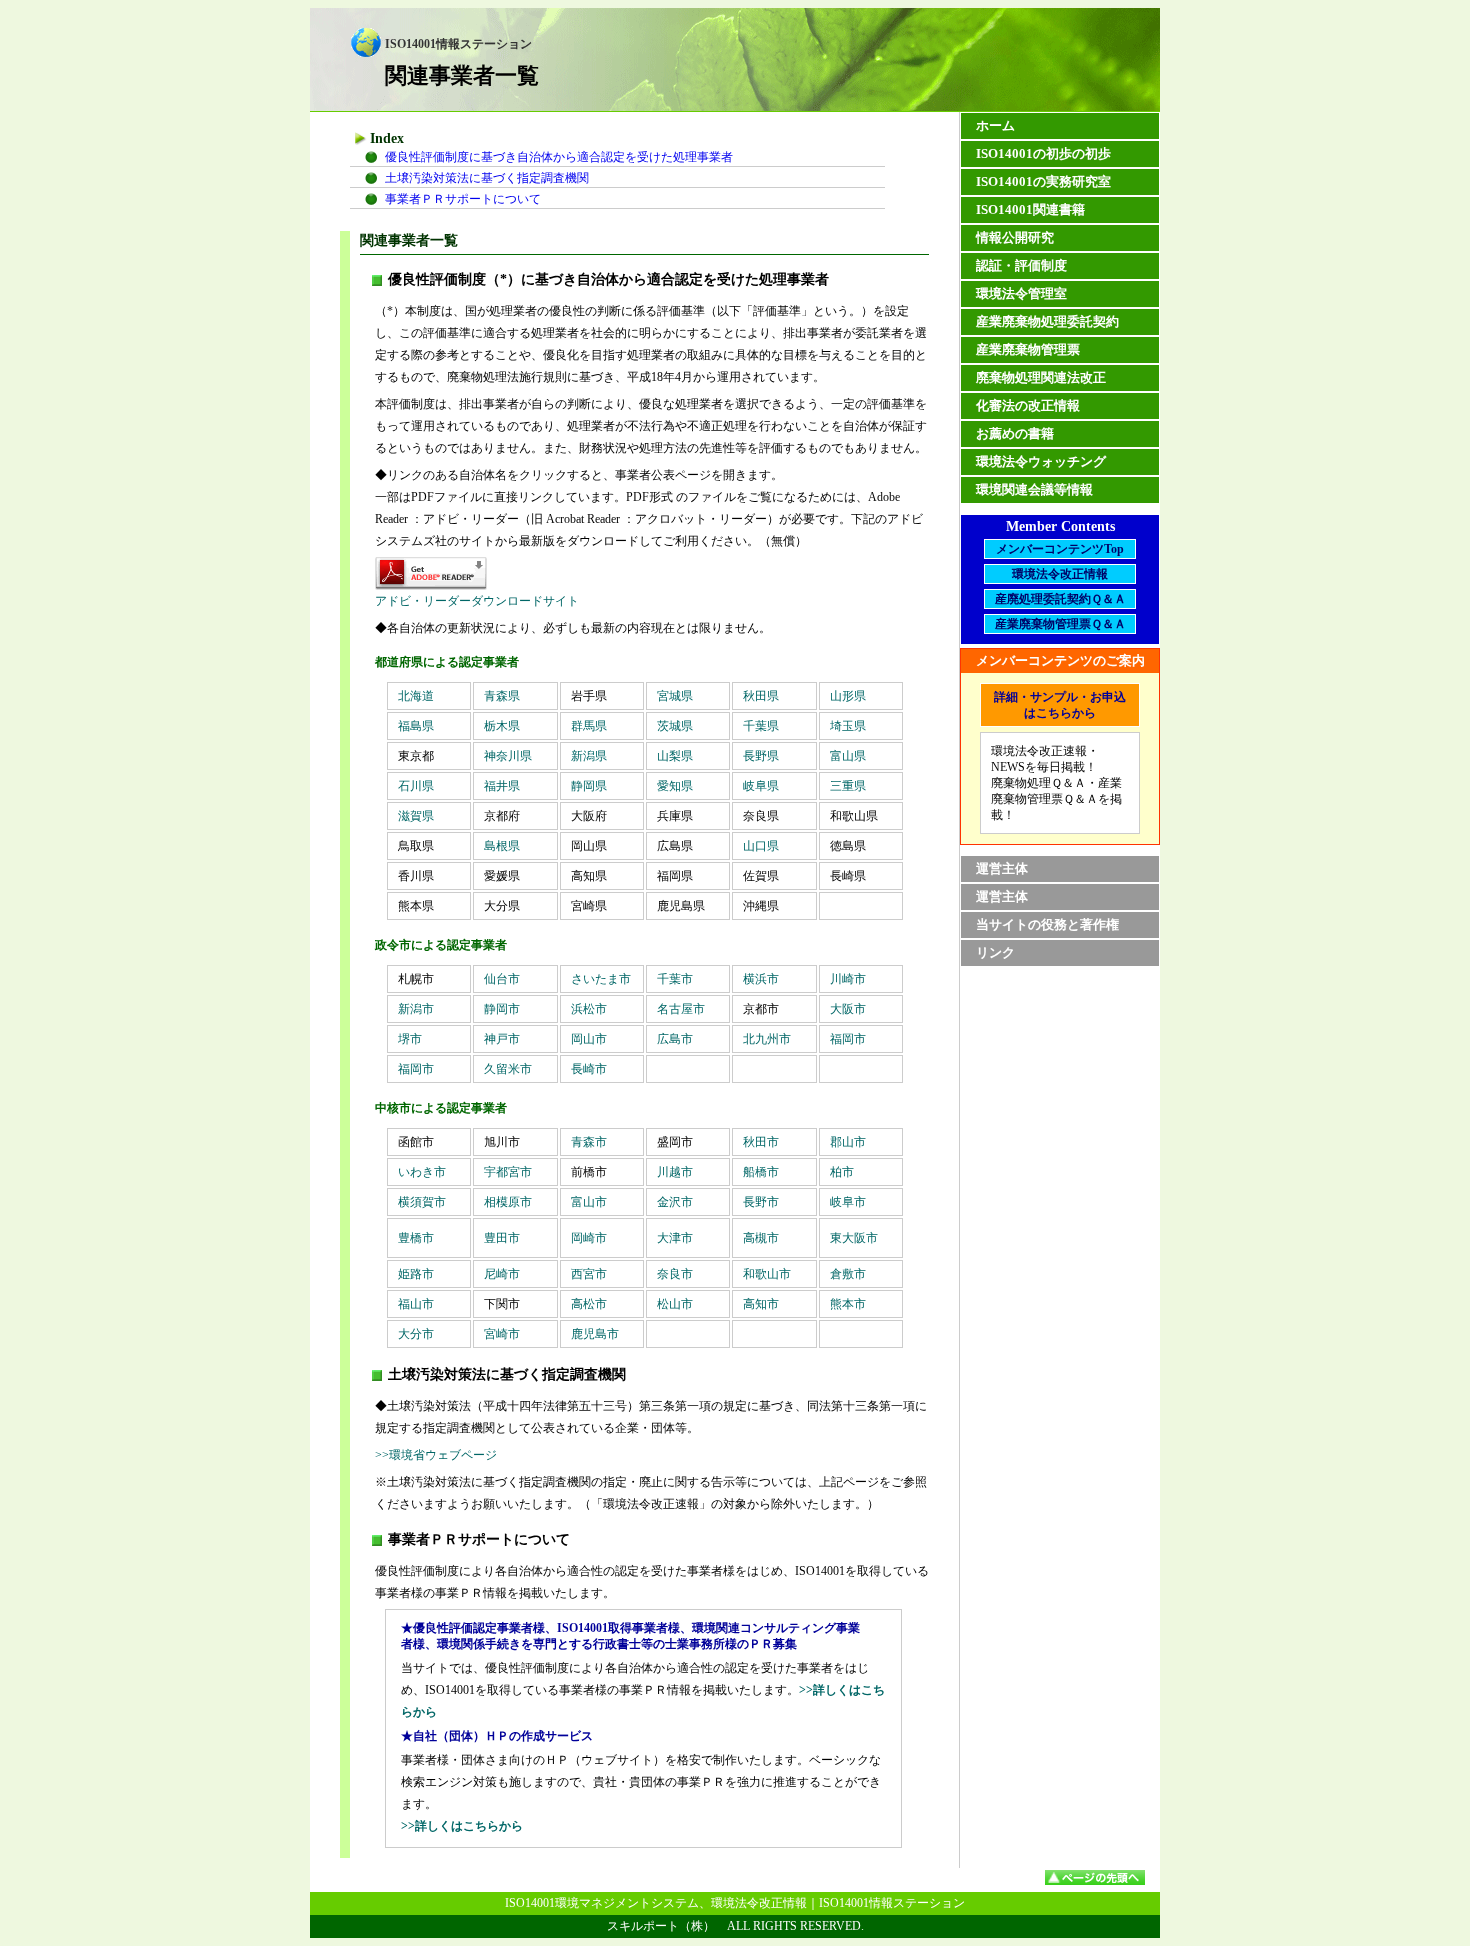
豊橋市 (416, 1238)
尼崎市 (502, 1274)
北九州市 (767, 1039)
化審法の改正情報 (1028, 405)
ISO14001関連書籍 (1030, 209)
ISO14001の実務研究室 (1043, 181)
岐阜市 (848, 1202)
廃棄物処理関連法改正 (1041, 377)
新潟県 (589, 756)
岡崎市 (589, 1238)
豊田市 (502, 1238)
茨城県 (675, 726)
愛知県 (675, 786)
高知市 (761, 1304)
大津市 (675, 1238)
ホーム (995, 125)
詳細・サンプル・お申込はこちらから (1060, 705)
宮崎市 (502, 1334)
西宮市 (589, 1274)
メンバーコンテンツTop (1060, 549)
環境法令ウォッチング (1041, 461)
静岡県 (589, 786)
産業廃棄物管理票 (1028, 349)
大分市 (416, 1334)
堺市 (410, 1039)
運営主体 (1002, 868)
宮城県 (681, 696)
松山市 (675, 1304)
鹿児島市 (595, 1334)
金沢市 (675, 1202)
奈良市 (675, 1274)
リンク (995, 952)
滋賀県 (416, 816)
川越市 (675, 1172)
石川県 (416, 786)
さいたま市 (601, 979)
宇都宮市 (508, 1172)
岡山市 (589, 1039)
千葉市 (687, 979)
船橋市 (761, 1172)
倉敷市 (848, 1274)
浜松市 (589, 1009)
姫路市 (416, 1274)
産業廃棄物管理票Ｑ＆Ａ (1060, 624)
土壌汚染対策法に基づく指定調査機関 (487, 178)
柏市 (842, 1172)
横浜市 (773, 979)
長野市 (761, 1202)
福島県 (416, 726)
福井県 (502, 786)
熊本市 (848, 1304)
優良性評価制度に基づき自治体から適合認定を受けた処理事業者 (559, 157)
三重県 (848, 786)
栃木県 (502, 726)
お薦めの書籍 (1015, 433)
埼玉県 (848, 726)
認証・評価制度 (1021, 265)
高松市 (589, 1304)
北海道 (422, 696)
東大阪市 (854, 1238)
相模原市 (508, 1202)
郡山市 (860, 1142)
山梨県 (675, 756)
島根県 (502, 846)
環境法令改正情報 (1060, 574)
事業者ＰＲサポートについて (463, 199)
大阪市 (848, 1009)
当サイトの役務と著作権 (1047, 924)
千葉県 (761, 726)
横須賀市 (422, 1202)
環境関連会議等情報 (1034, 489)
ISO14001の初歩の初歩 (1043, 153)
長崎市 (589, 1069)
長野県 (761, 756)
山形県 (848, 696)
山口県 (761, 846)
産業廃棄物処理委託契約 (1047, 321)
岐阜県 (761, 786)
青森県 (508, 696)
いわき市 (422, 1172)
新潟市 (416, 1009)
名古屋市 (681, 1009)
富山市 (589, 1202)
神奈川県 (508, 756)
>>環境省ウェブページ (436, 1455)
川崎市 (860, 979)
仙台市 (514, 979)
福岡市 (848, 1039)
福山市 (416, 1304)
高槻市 (761, 1238)
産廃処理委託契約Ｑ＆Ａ (1060, 599)
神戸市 (502, 1039)
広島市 (675, 1039)
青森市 (601, 1142)
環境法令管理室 (1021, 293)
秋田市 (773, 1142)
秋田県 (767, 696)
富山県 (848, 756)
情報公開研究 (1015, 237)
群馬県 (589, 726)
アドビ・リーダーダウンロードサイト (477, 601)
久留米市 (508, 1069)
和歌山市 (767, 1274)
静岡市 (502, 1009)
